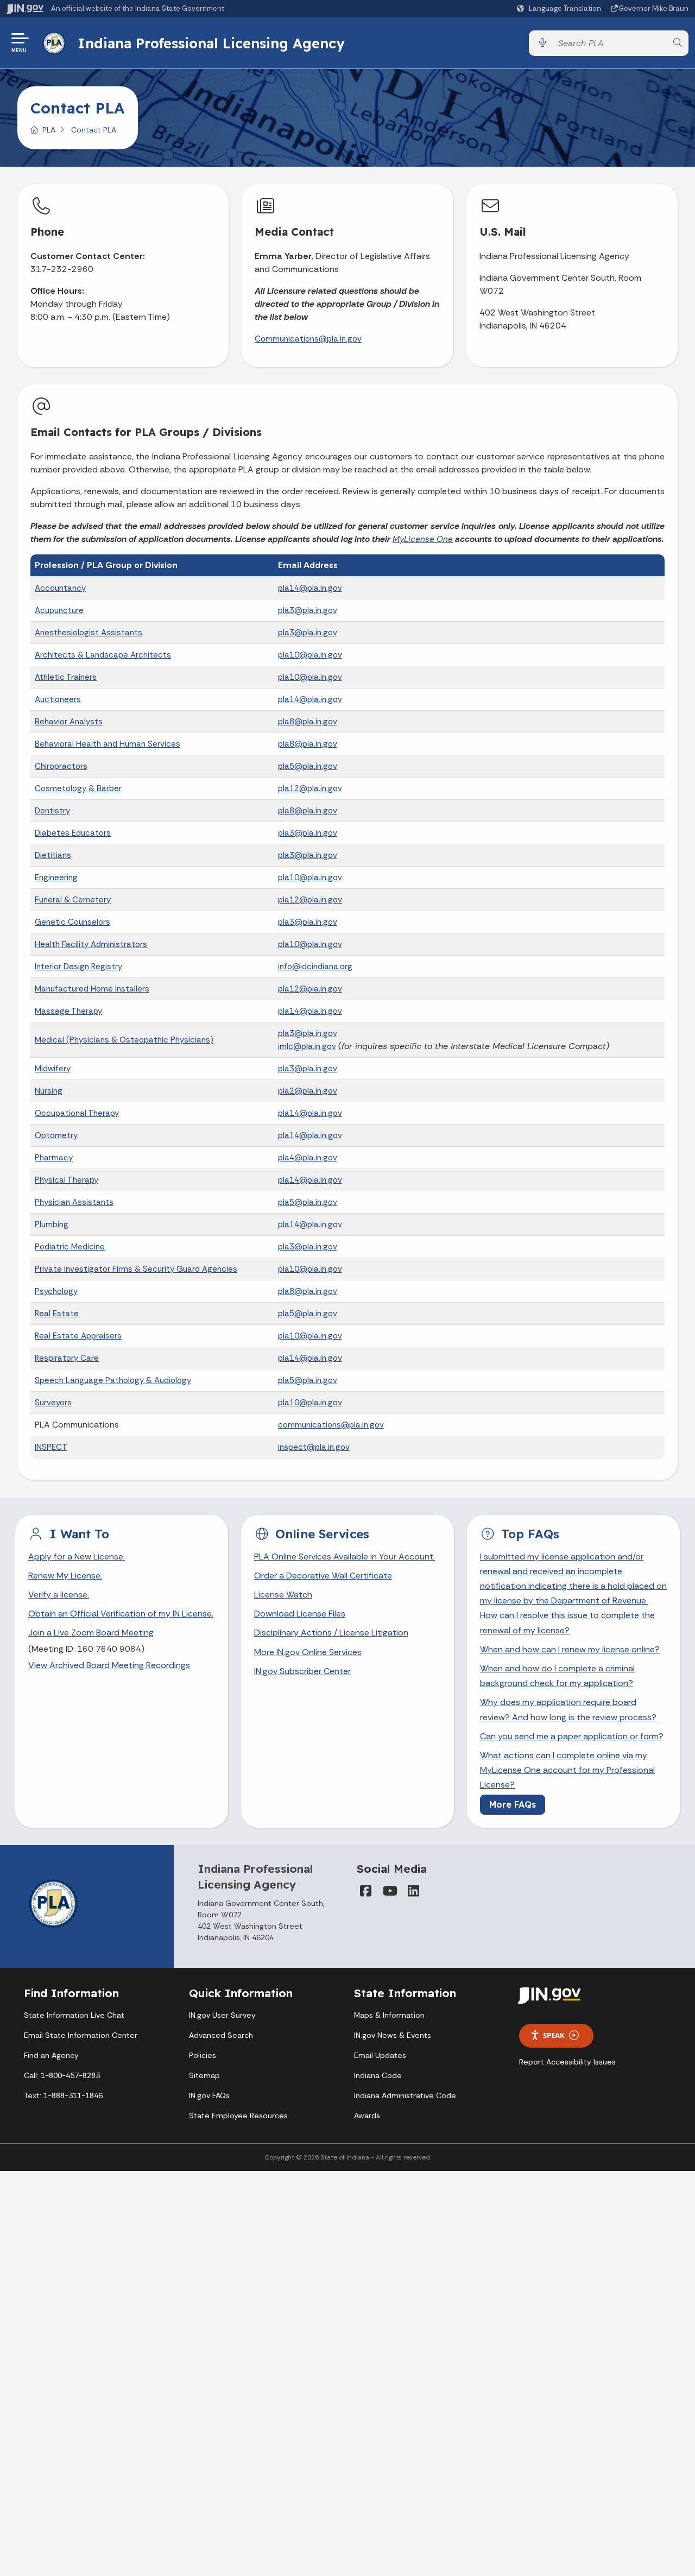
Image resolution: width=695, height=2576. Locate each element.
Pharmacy (54, 1158)
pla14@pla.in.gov (310, 588)
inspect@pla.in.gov (314, 1447)
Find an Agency (51, 2055)
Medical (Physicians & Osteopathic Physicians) (124, 1040)
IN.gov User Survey (222, 2015)
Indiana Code (378, 2075)
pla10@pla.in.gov (310, 655)
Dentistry (52, 811)
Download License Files (300, 1614)
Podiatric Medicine (70, 1247)
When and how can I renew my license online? (570, 1649)
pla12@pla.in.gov (310, 788)
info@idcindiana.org (315, 967)
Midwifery (53, 1069)
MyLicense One (423, 539)
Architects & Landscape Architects (103, 655)
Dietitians (53, 855)
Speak (554, 2035)
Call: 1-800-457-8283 (62, 2075)
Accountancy (60, 588)
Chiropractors (61, 766)
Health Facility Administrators (91, 944)
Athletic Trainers (66, 677)
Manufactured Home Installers (92, 989)
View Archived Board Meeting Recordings (109, 1665)
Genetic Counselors (72, 922)
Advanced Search (221, 2035)
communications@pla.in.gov (331, 1425)
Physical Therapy (67, 1180)
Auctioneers (58, 699)
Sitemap (204, 2075)
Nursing (49, 1091)
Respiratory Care (67, 1358)
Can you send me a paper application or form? (572, 1736)
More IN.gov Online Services (308, 1652)
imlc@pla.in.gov (307, 1046)
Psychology (56, 1291)
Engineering (56, 877)
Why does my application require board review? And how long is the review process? (568, 1709)
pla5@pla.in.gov (308, 766)
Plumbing (52, 1224)
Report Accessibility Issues (567, 2062)
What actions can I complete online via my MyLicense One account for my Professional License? (567, 1770)
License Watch (283, 1595)
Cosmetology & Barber (78, 788)
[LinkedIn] (413, 1891)
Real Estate (57, 1314)
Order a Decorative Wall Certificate (323, 1576)
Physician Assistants (74, 1202)
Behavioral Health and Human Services (108, 744)
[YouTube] (389, 1891)
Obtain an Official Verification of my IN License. (121, 1614)
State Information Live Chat (74, 2015)
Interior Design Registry (78, 967)
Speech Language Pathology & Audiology (113, 1380)
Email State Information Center (81, 2035)
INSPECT (51, 1447)
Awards (367, 2116)
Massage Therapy (68, 1011)
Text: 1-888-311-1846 (63, 2095)
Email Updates (380, 2055)
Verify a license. (59, 1595)
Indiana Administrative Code (405, 2095)
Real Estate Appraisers (78, 1336)
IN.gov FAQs (209, 2095)
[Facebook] (365, 1891)
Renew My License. (65, 1576)
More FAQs (513, 1804)
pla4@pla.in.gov (308, 1158)
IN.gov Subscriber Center (302, 1671)
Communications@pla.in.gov (308, 339)
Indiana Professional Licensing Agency (211, 43)
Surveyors (53, 1403)
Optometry (56, 1135)
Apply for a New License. (77, 1557)
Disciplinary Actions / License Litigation (331, 1633)
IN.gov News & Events (393, 2035)
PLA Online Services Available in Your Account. (345, 1557)
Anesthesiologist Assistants (89, 633)
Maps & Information (389, 2015)
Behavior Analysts (69, 722)
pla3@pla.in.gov (308, 610)
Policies (203, 2055)
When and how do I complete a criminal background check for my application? (557, 1676)
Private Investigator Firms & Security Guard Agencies (136, 1269)
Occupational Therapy (77, 1113)
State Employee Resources (238, 2116)
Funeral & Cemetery (73, 900)
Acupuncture (59, 610)
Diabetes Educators (73, 833)
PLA (49, 130)
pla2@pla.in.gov (308, 1091)
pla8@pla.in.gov (308, 722)
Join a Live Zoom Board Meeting (91, 1633)
